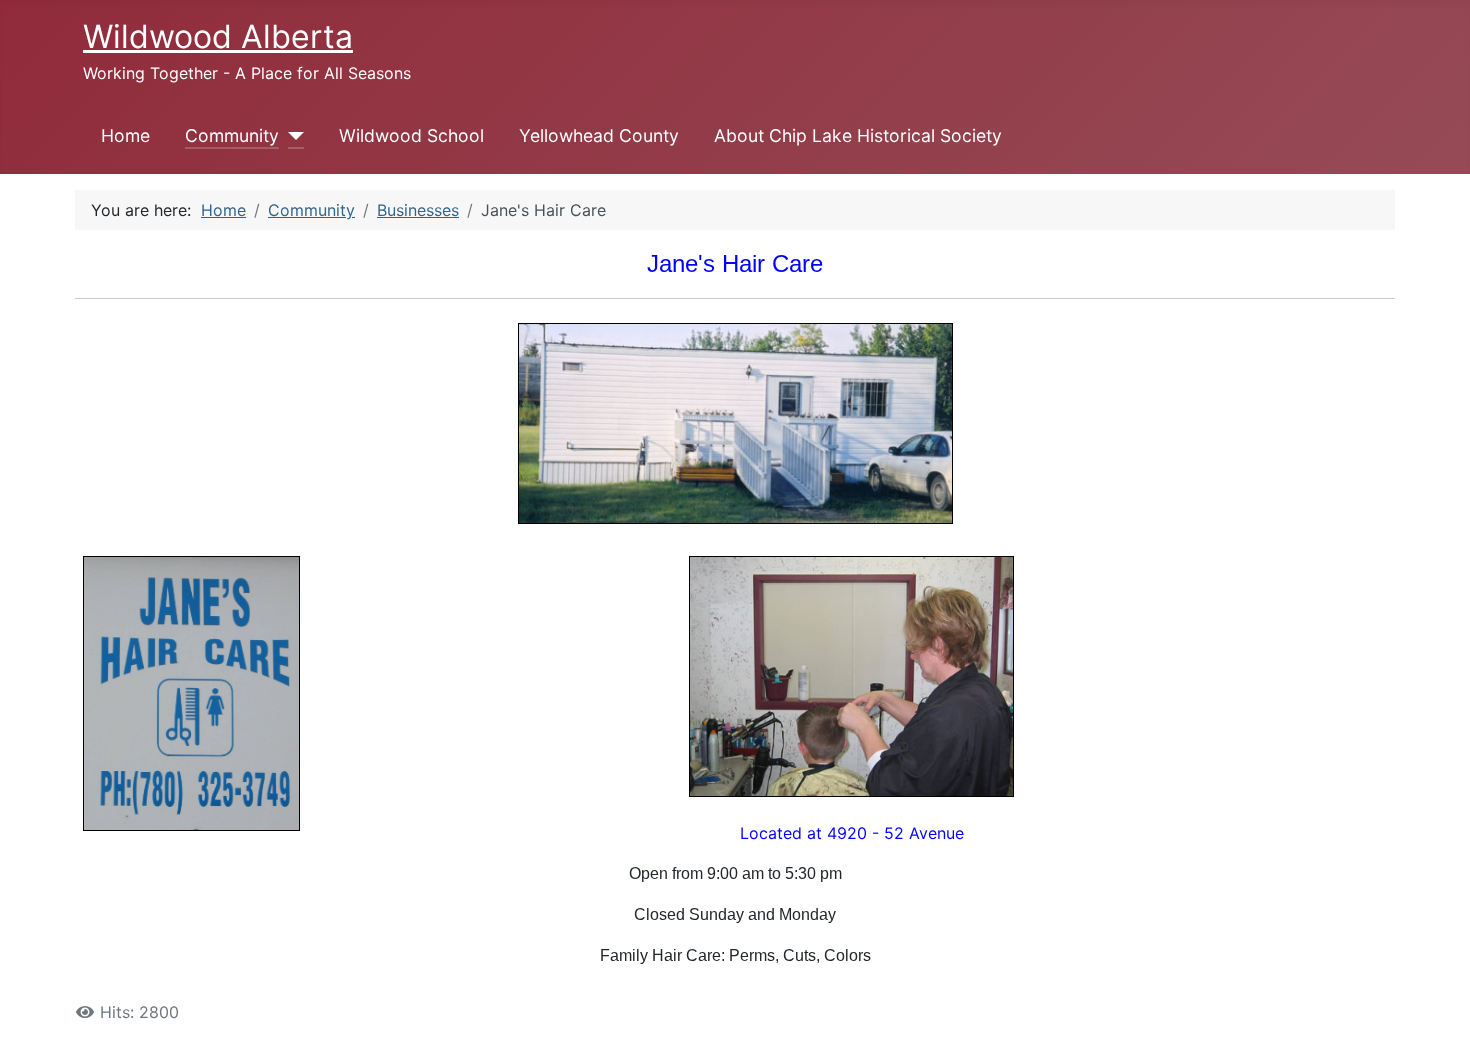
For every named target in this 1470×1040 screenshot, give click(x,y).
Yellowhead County (599, 135)
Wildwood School (411, 135)
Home (125, 135)
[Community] (291, 136)
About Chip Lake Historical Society (858, 135)
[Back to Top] (1435, 1003)
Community (232, 135)
